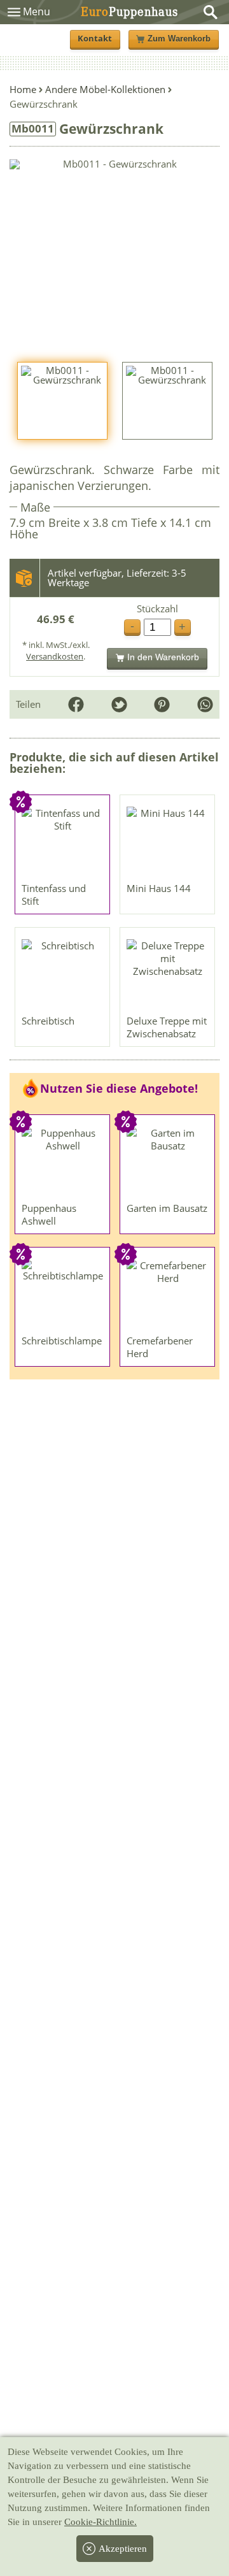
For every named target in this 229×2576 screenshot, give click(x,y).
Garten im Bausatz (167, 1208)
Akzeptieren (123, 2549)
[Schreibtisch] (63, 974)
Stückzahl (157, 609)
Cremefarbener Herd (160, 1347)
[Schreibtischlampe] (63, 1294)
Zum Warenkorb (179, 39)
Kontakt (95, 39)
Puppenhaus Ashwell (49, 1214)
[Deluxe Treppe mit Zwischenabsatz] (168, 974)
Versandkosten (55, 656)
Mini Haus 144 (159, 888)
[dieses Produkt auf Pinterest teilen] (162, 704)
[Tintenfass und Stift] (63, 842)
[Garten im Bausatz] (168, 1162)
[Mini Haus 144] (168, 842)
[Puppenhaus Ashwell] (63, 1162)
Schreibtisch (48, 1021)
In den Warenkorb (163, 657)
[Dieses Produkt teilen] (205, 704)
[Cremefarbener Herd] (168, 1294)
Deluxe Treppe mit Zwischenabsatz (167, 1027)
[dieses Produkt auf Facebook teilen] (76, 704)
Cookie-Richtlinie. (101, 2522)
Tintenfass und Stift (54, 895)
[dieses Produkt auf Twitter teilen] (119, 704)
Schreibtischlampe (62, 1341)
